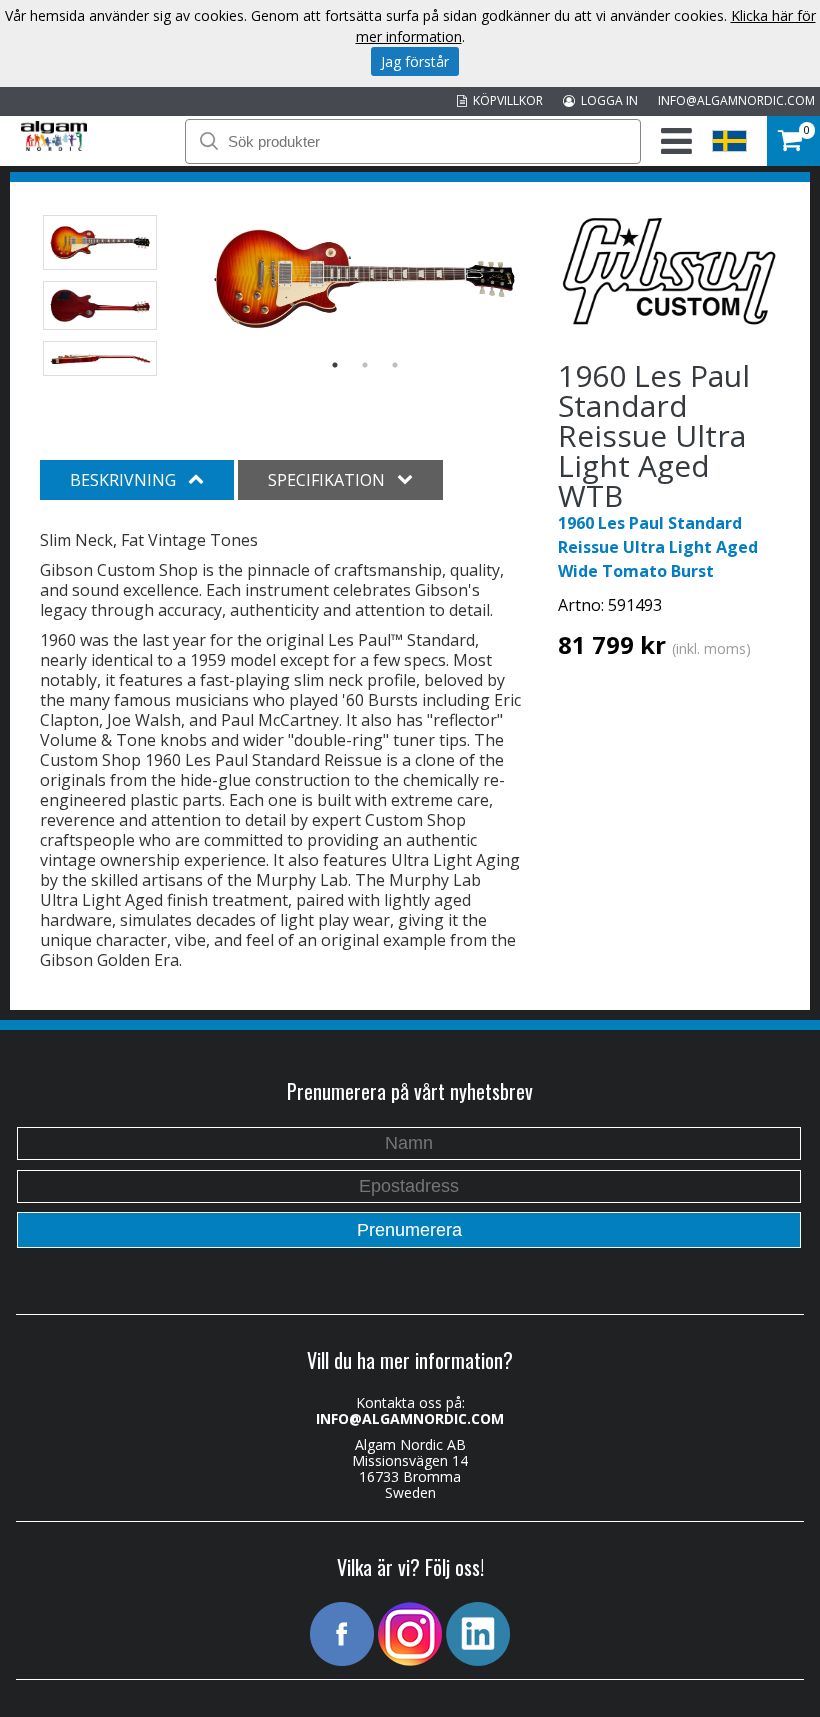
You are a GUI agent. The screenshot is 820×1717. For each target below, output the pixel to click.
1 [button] (335, 365)
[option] (364, 278)
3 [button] (395, 365)
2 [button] (365, 365)
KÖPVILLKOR (505, 100)
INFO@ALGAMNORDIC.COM (736, 100)
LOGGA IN (606, 100)
